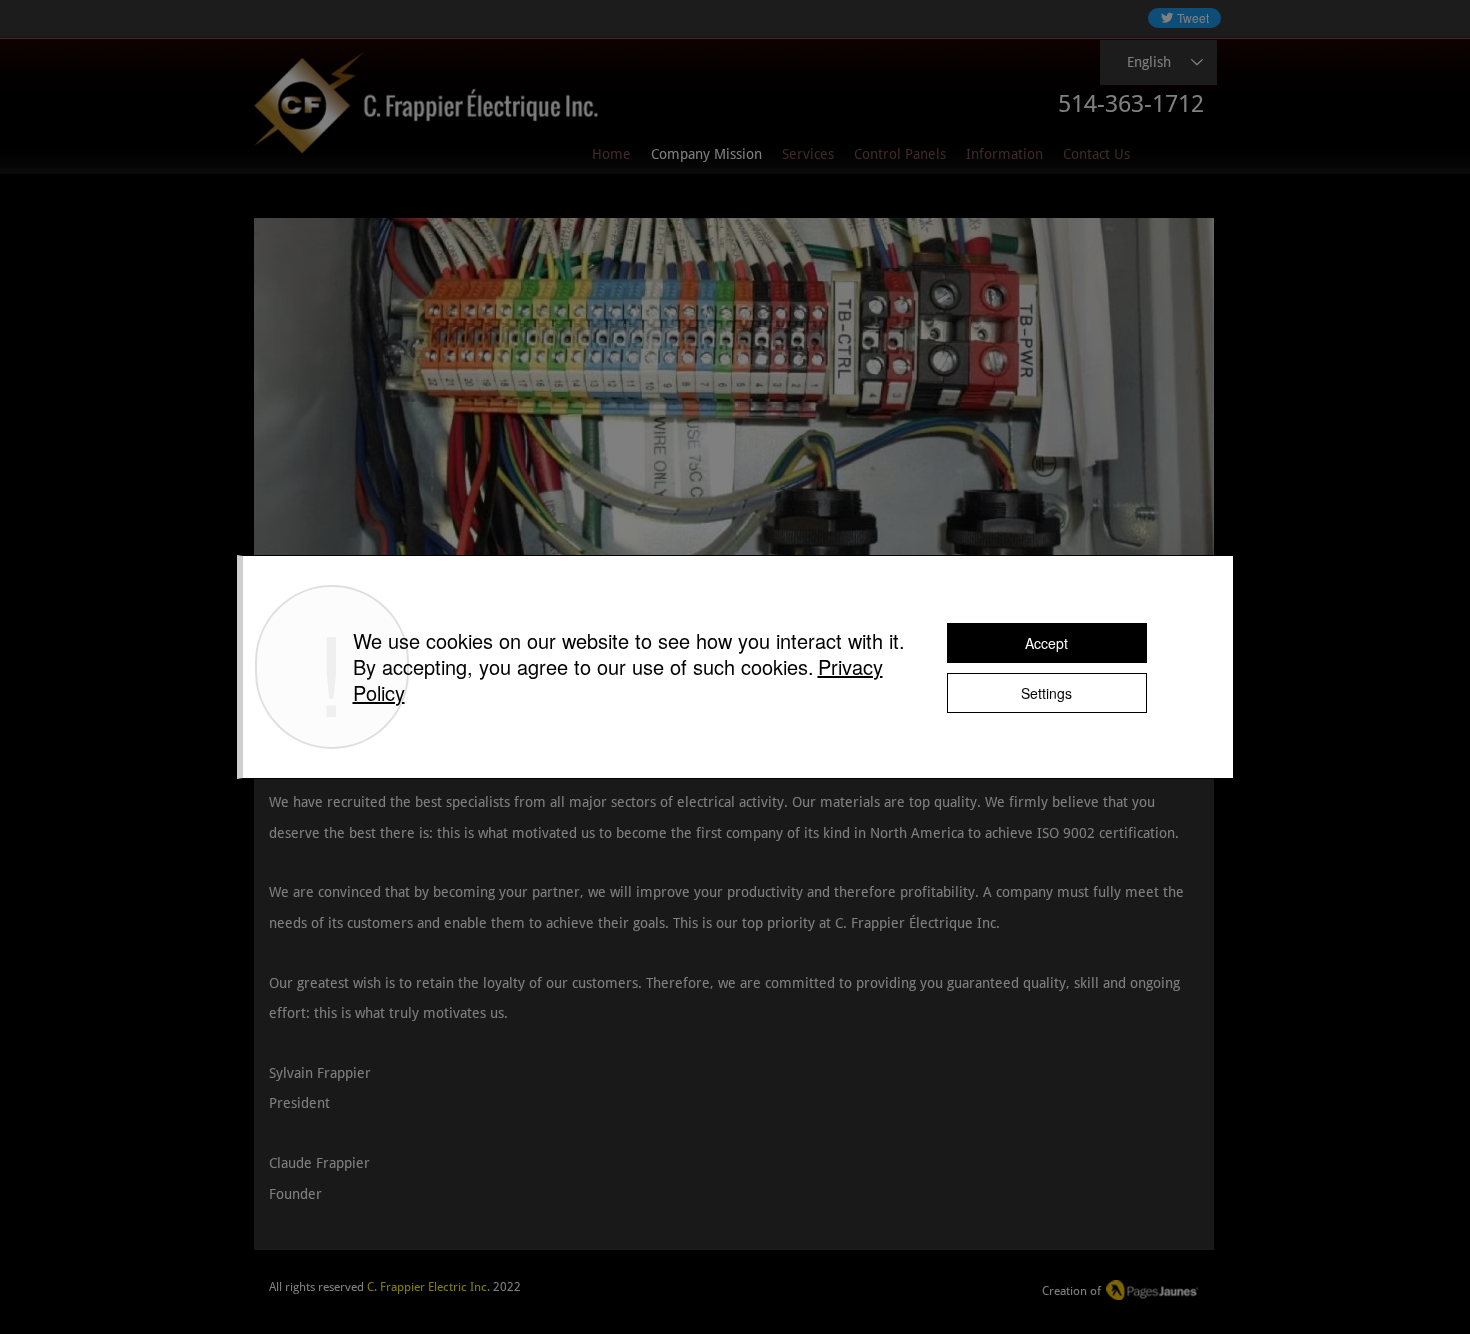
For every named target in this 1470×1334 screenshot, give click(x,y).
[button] (1004, 155)
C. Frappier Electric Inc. (428, 1287)
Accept (1046, 643)
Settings (1046, 693)
